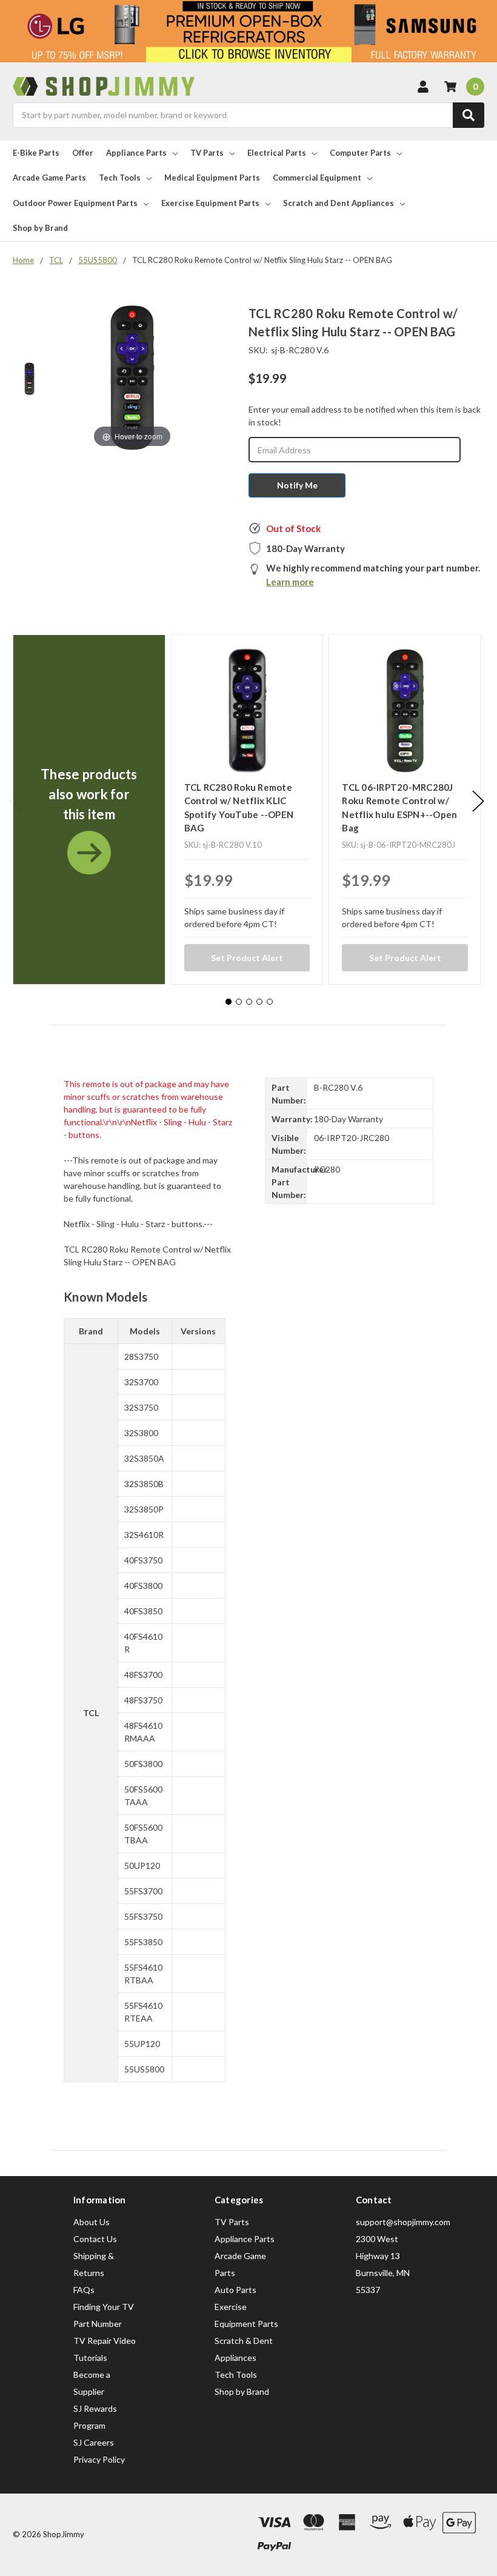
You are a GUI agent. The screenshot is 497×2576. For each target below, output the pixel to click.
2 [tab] (239, 1002)
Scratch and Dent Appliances (339, 203)
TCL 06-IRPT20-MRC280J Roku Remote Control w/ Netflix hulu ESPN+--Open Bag (399, 808)
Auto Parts (235, 2290)
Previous (16, 801)
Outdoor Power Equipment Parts (75, 203)
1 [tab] (228, 1002)
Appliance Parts (136, 153)
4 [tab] (259, 1002)
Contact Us (95, 2239)
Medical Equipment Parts (212, 178)
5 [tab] (270, 1002)
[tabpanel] (89, 810)
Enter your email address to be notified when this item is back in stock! (365, 416)
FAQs (84, 2290)
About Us (92, 2222)
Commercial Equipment (317, 178)
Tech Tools (120, 178)
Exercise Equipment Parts (210, 203)
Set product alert (247, 958)
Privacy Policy (99, 2459)
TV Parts (207, 153)
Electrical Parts (277, 153)
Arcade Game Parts (49, 178)
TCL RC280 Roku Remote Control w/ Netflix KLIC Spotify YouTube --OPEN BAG (239, 808)
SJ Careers (94, 2442)
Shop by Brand (40, 228)
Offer (83, 153)
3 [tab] (249, 1002)
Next (478, 801)
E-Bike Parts (36, 153)
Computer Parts (360, 153)
